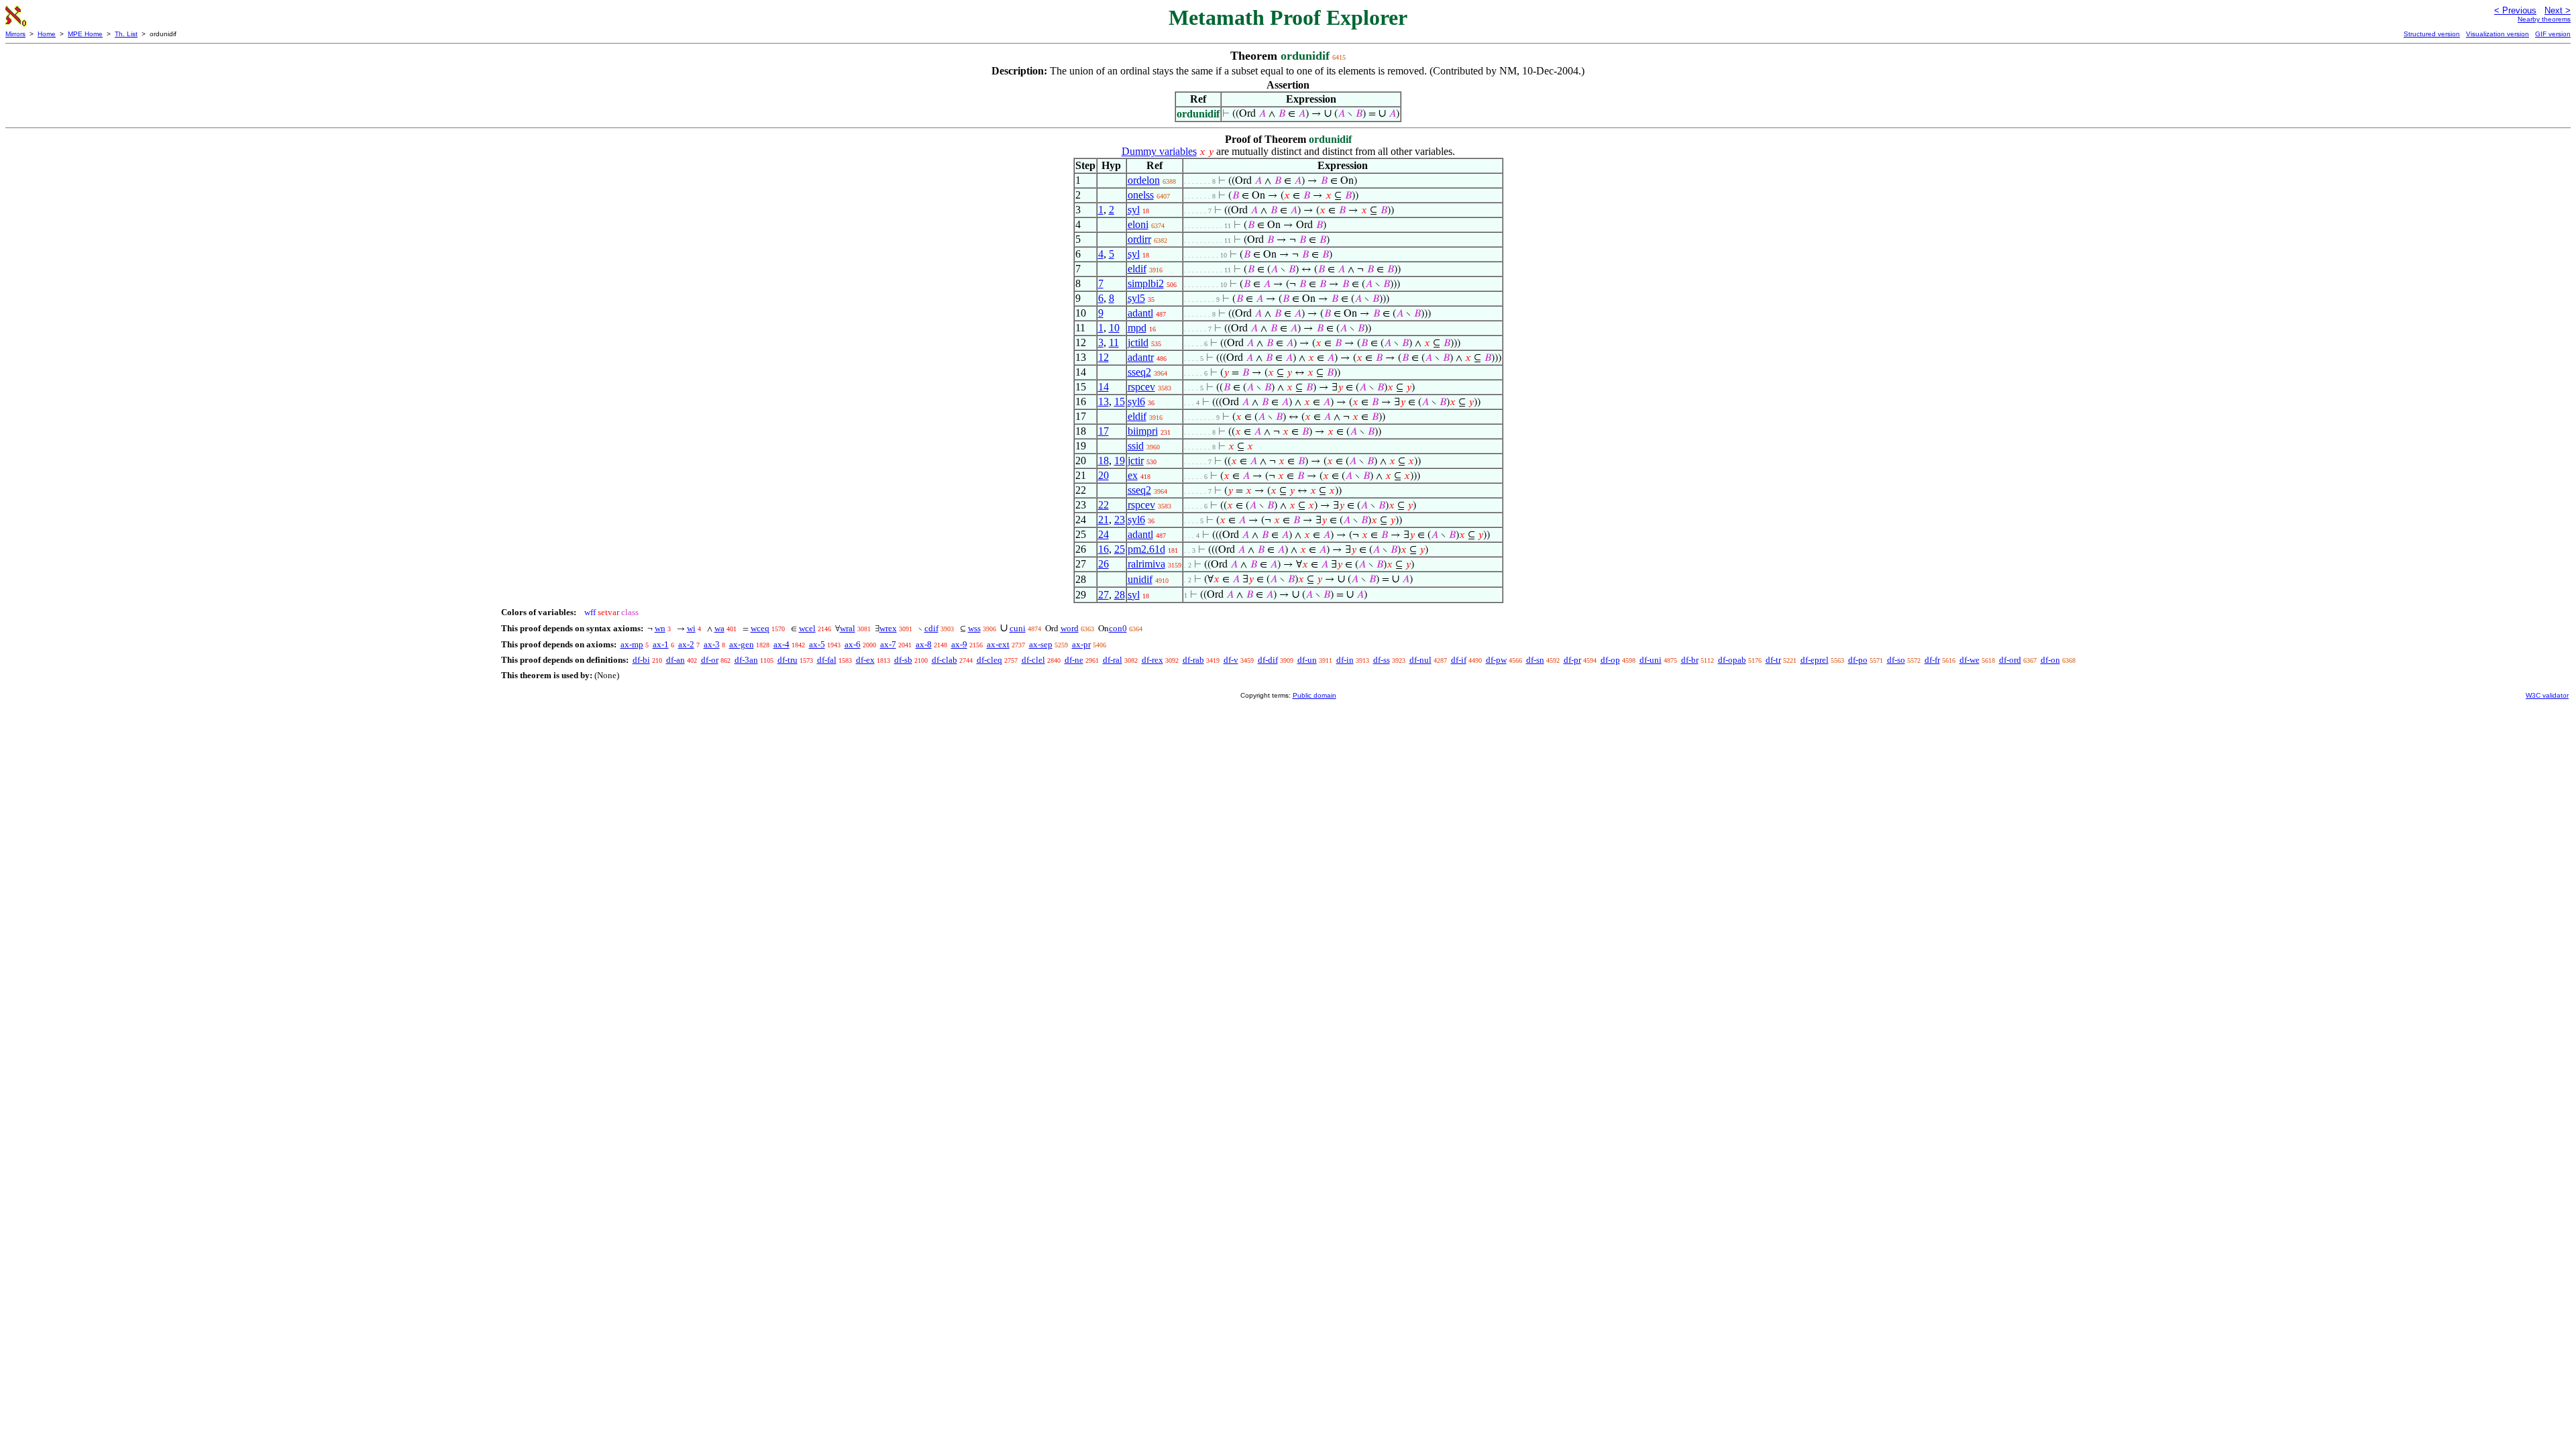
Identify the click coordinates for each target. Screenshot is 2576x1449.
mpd (1137, 328)
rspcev (1141, 387)
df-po (1858, 660)
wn (660, 628)
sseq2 (1139, 372)
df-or (710, 660)
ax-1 (661, 644)
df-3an (746, 660)
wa (719, 628)
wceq (760, 628)
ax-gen (742, 644)
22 (1104, 505)
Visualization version (2498, 34)
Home (47, 34)
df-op (1610, 660)
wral (848, 628)
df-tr (1773, 660)
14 (1104, 387)
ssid (1136, 446)
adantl (1140, 313)
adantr (1141, 357)
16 (1104, 549)
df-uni (1651, 660)
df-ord (2010, 660)
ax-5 (817, 644)
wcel (807, 628)
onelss (1141, 195)
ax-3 (712, 644)
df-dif (1268, 660)
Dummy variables (1159, 151)
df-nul (1420, 660)
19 (1120, 461)
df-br (1690, 660)
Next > (2558, 10)
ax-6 (853, 644)
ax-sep (1041, 644)
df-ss (1382, 660)
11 (1114, 342)
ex (1133, 475)
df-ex (865, 660)
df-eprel (1815, 660)
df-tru (788, 660)
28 (1120, 595)
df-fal (827, 660)
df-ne (1074, 660)
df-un (1307, 660)
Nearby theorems (2544, 19)
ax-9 (959, 644)
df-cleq (989, 660)
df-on (2050, 660)
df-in (1345, 660)
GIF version (2553, 34)
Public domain (1314, 695)
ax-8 (924, 644)
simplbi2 (1146, 283)
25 (1120, 549)
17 (1104, 431)
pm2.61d (1146, 549)
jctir (1136, 461)
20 (1104, 475)
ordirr (1139, 239)
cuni (1018, 628)
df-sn (1535, 660)
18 (1104, 461)
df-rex (1152, 660)
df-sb (903, 660)
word (1070, 628)
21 (1104, 520)
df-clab (945, 660)
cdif (931, 628)
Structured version (2432, 34)
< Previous (2515, 10)
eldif (1137, 269)
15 (1120, 401)
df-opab (1732, 660)
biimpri (1143, 431)
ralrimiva (1146, 564)
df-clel (1033, 660)
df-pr (1572, 660)
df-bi (641, 660)
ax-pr (1081, 644)
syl (1134, 210)
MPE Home (85, 34)
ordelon (1144, 180)
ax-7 (888, 644)
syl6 (1136, 401)
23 (1120, 520)
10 (1114, 328)
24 (1104, 534)
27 (1104, 595)
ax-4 (782, 644)
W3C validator (2547, 695)
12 (1104, 357)
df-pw (1496, 660)
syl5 (1136, 298)
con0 (1118, 628)
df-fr (1932, 660)
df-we (1970, 660)
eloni (1138, 224)
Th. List (126, 34)
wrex (888, 628)
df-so (1896, 660)
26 (1104, 564)
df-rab (1193, 660)
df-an (676, 660)
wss (974, 628)
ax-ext (998, 644)
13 (1104, 401)
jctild (1138, 342)
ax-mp (632, 644)
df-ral (1113, 660)
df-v (1231, 660)
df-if (1459, 660)
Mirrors (15, 34)
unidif (1140, 579)
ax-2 (686, 644)
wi (691, 628)
